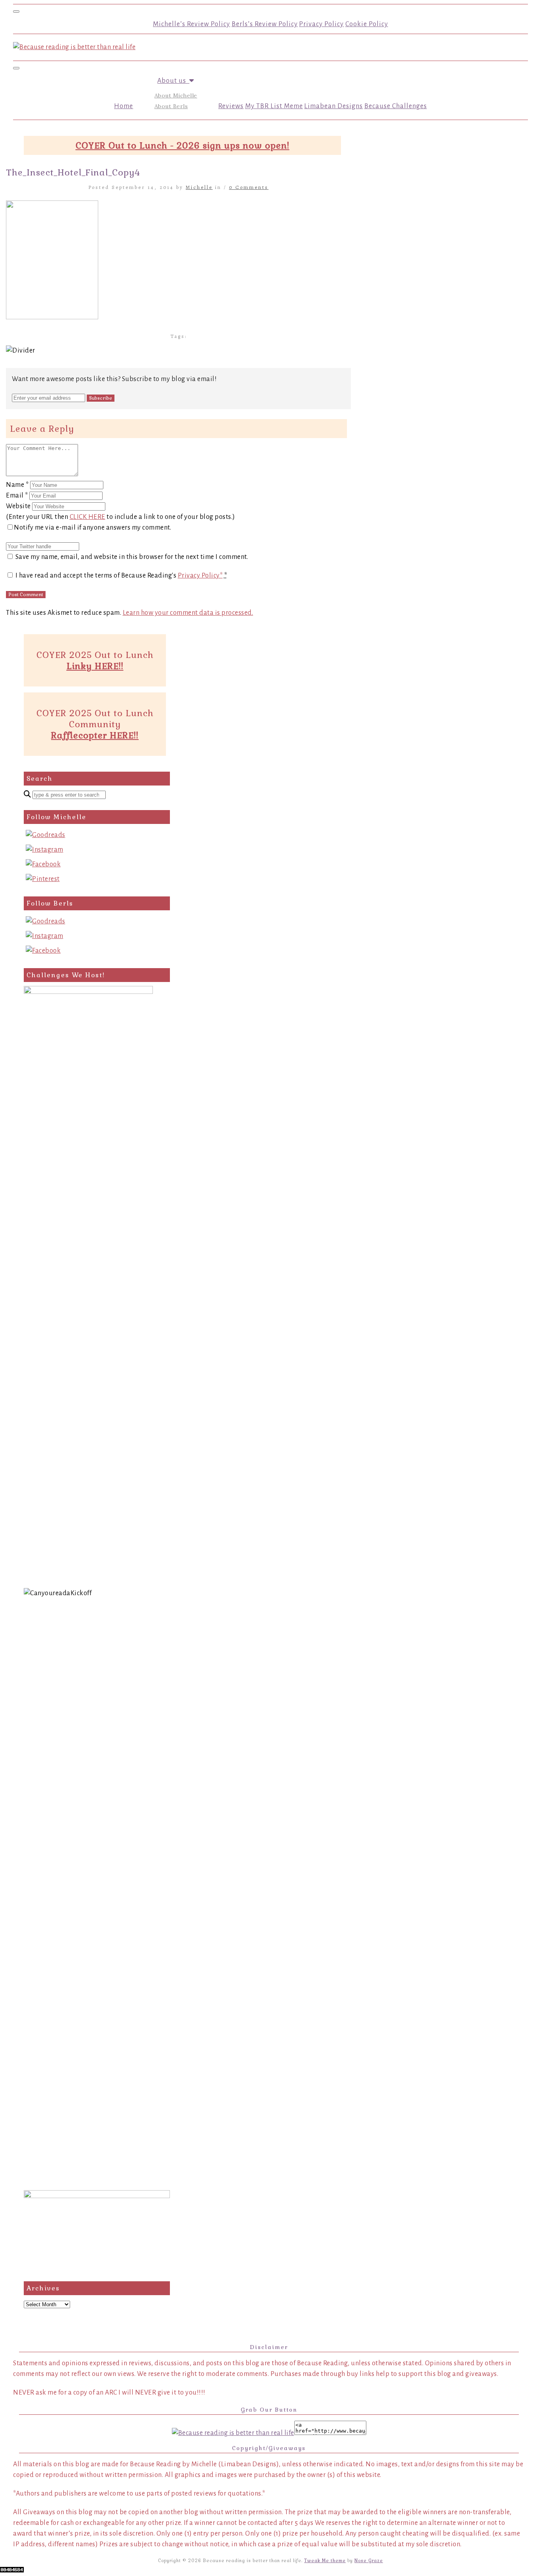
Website (18, 506)
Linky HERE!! (95, 666)
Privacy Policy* (200, 576)
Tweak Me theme (325, 2561)
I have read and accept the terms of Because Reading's (121, 576)
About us (173, 81)
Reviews (231, 106)
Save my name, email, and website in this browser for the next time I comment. (132, 557)
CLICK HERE (88, 517)
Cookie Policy (367, 24)
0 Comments (249, 187)
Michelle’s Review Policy (191, 24)
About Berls (171, 106)
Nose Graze (369, 2561)
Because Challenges (396, 106)
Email (17, 496)
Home (124, 106)
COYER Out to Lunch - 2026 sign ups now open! (183, 145)
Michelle (199, 187)
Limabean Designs (333, 106)
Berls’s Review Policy (265, 24)
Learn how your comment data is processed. (188, 613)
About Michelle (176, 95)
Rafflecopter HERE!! (95, 735)
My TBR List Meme (274, 106)
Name (17, 485)
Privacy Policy (321, 24)
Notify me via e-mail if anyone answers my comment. (92, 528)
